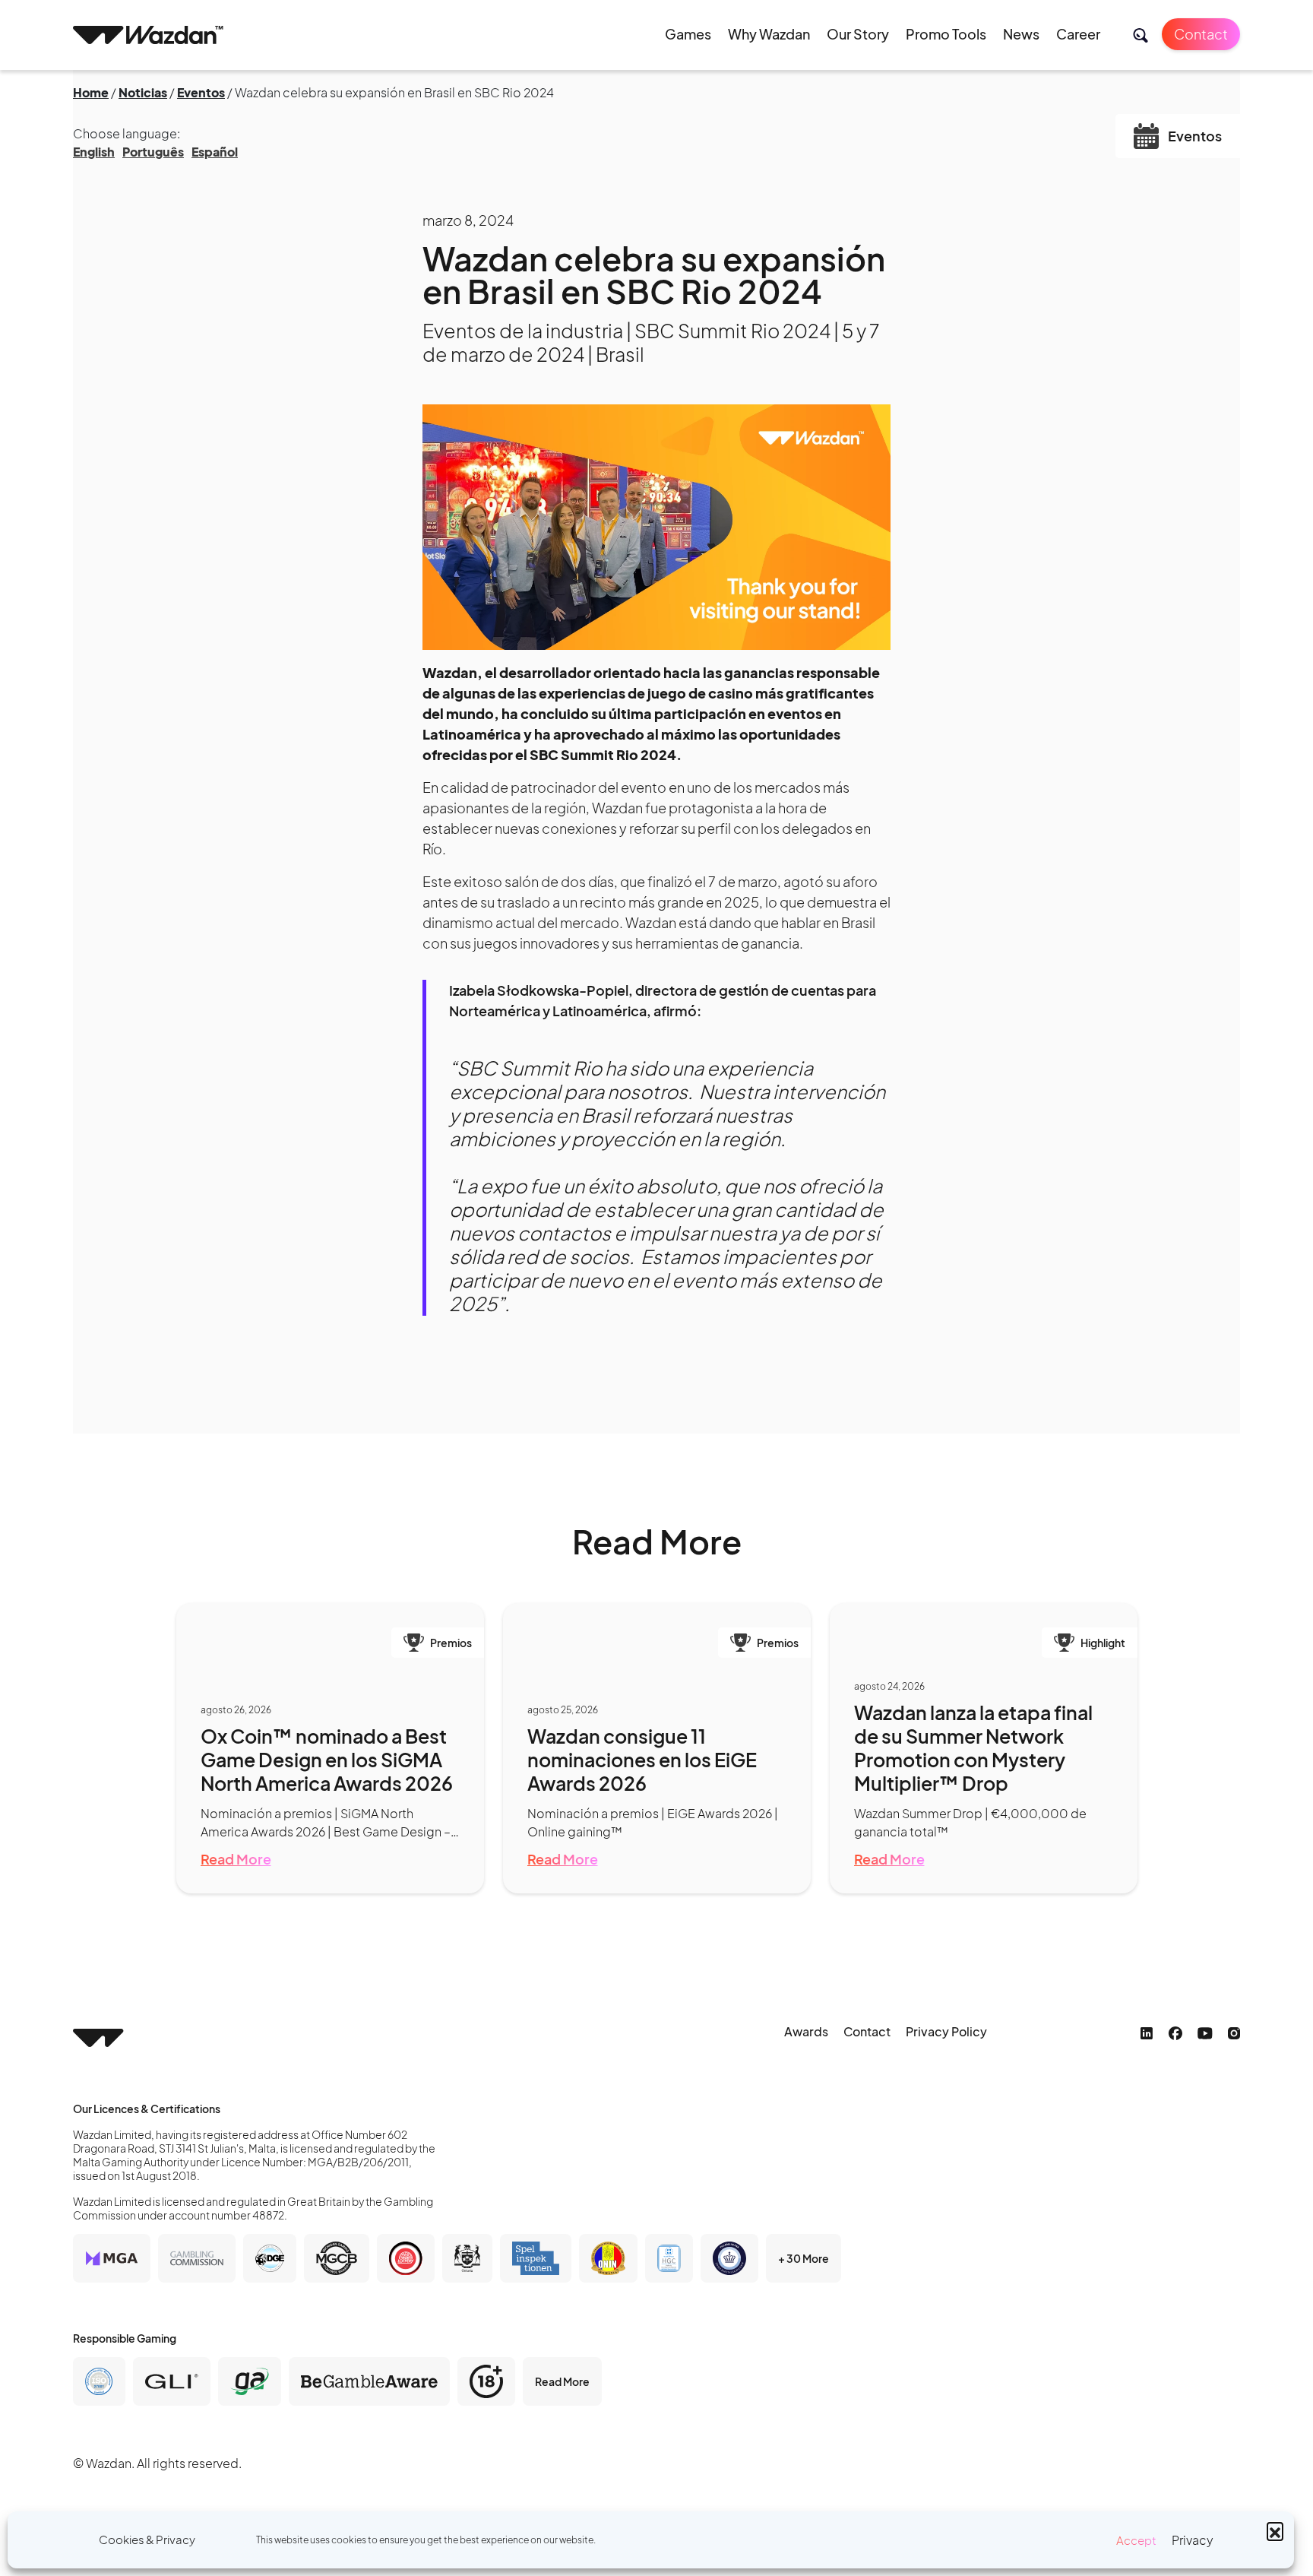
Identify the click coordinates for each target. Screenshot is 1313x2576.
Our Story (858, 34)
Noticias (143, 92)
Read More (236, 1859)
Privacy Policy (946, 2031)
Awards (806, 2031)
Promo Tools (946, 34)
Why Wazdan (769, 34)
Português (153, 152)
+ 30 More (804, 2258)
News (1021, 34)
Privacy (1193, 2540)
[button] (1275, 2530)
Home (91, 92)
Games (688, 34)
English (94, 152)
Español (215, 152)
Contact (1201, 34)
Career (1078, 34)
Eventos (201, 92)
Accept (1136, 2540)
